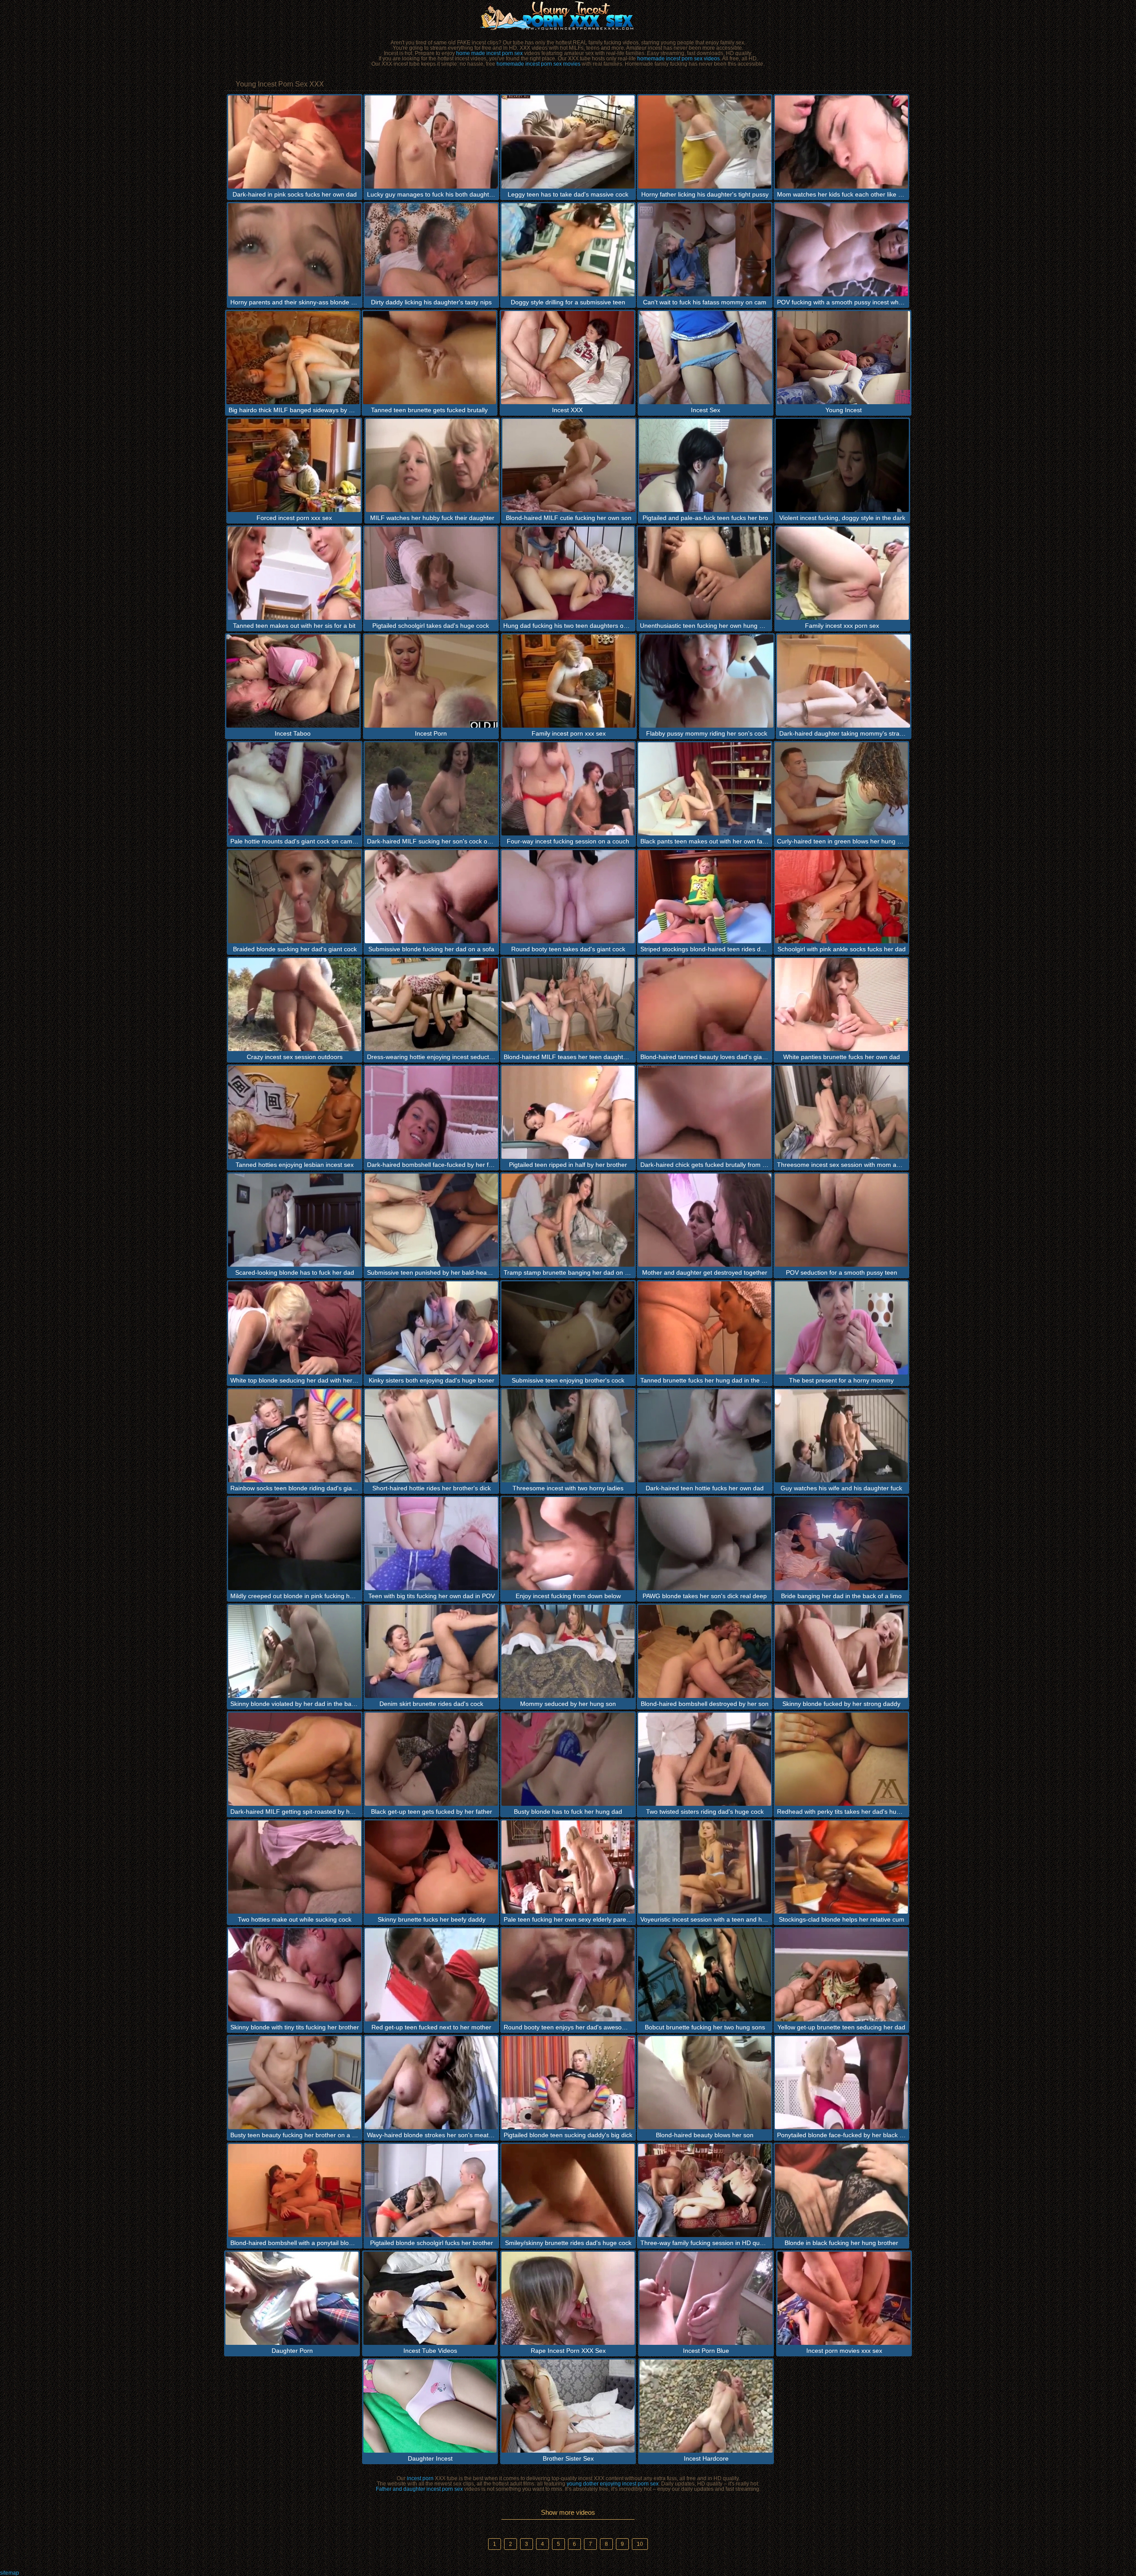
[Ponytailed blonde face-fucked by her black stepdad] (841, 2083)
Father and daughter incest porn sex (419, 2489)
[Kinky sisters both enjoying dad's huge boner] (431, 1328)
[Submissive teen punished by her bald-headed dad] (431, 1220)
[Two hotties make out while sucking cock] (295, 1867)
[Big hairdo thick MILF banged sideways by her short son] (293, 358)
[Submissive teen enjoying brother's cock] (568, 1328)
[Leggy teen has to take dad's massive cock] (568, 142)
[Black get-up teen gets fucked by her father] (431, 1759)
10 (640, 2544)
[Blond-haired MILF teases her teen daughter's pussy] (568, 1004)
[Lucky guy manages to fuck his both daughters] (431, 142)
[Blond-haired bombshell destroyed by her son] (705, 1651)
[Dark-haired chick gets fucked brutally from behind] (705, 1112)
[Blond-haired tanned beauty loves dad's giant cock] (705, 1004)
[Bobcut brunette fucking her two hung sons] (705, 1975)
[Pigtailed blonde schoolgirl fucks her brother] (431, 2190)
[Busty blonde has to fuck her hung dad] (568, 1759)
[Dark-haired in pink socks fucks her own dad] (295, 142)
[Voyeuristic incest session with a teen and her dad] (705, 1867)
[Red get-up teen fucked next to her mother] (431, 1975)
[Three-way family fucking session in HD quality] (705, 2190)
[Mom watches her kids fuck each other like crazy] (841, 142)
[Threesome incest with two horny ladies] (568, 1436)
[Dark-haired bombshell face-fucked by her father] (431, 1112)
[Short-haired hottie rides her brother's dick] (431, 1436)
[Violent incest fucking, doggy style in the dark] (842, 465)
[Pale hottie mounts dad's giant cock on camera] (295, 789)
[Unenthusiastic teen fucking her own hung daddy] (704, 573)
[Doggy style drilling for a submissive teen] (568, 250)
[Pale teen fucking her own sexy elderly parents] (568, 1867)
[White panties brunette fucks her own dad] (841, 1004)
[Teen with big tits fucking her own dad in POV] (431, 1544)
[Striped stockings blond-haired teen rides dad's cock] (705, 897)
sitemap (10, 2573)
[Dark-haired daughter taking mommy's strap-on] (844, 681)
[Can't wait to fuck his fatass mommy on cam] (705, 250)
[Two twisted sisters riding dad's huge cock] (705, 1759)
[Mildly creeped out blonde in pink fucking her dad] (295, 1544)
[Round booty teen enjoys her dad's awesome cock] (568, 1975)
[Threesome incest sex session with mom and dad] (841, 1112)
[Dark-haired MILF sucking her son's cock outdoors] (431, 789)
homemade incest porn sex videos (678, 59)
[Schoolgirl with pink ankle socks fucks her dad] (841, 897)
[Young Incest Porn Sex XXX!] (568, 16)
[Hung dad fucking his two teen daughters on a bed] (568, 573)
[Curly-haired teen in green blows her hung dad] (841, 789)
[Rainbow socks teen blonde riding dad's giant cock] (295, 1436)
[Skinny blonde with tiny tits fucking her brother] (295, 1975)
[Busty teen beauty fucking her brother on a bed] (295, 2083)
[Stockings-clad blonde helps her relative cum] (841, 1867)
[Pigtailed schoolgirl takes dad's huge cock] (431, 573)
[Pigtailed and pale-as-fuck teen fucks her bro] (706, 465)
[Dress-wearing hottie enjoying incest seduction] (431, 1004)
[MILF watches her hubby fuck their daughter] (432, 465)
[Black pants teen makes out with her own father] (705, 789)
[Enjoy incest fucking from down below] (568, 1544)
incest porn (420, 2478)
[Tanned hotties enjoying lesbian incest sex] (295, 1112)
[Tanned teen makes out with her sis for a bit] (294, 573)
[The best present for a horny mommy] (841, 1328)
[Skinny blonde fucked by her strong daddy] (841, 1651)
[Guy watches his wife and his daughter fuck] (841, 1436)
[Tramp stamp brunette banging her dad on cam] (568, 1220)
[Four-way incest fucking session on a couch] (568, 789)
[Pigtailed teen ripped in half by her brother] (568, 1112)
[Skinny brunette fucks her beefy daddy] (431, 1867)
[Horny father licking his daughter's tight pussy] (705, 142)
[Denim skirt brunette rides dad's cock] (431, 1651)
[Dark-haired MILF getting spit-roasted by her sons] (295, 1759)
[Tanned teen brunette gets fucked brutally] (430, 358)
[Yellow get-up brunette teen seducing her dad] (841, 1975)
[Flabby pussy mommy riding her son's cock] (707, 681)
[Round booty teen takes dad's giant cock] (568, 897)
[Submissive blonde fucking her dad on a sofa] (431, 897)
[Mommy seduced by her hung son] (568, 1651)
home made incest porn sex (489, 53)
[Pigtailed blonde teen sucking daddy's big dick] (568, 2083)
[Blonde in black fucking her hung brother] (841, 2190)
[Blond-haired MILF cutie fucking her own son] (569, 465)
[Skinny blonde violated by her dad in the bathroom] (295, 1651)
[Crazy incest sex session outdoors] (295, 1004)
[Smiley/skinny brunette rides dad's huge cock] (568, 2190)
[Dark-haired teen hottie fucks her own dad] (705, 1436)
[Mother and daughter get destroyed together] (705, 1220)
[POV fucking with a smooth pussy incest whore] (841, 250)
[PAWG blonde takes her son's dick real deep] (705, 1544)
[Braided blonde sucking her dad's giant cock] (295, 897)
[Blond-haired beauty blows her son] (705, 2083)
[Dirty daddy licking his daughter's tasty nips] (431, 250)
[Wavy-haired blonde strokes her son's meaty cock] (431, 2083)
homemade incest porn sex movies (538, 64)
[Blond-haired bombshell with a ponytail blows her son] (295, 2190)
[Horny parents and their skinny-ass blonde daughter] (295, 250)
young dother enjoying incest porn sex (613, 2484)
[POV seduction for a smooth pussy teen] (841, 1220)
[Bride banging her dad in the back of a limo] (841, 1544)
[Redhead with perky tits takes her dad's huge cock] (841, 1759)
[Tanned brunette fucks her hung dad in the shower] (705, 1328)
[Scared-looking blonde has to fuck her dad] (295, 1220)
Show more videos (568, 2512)
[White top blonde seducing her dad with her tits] (295, 1328)
